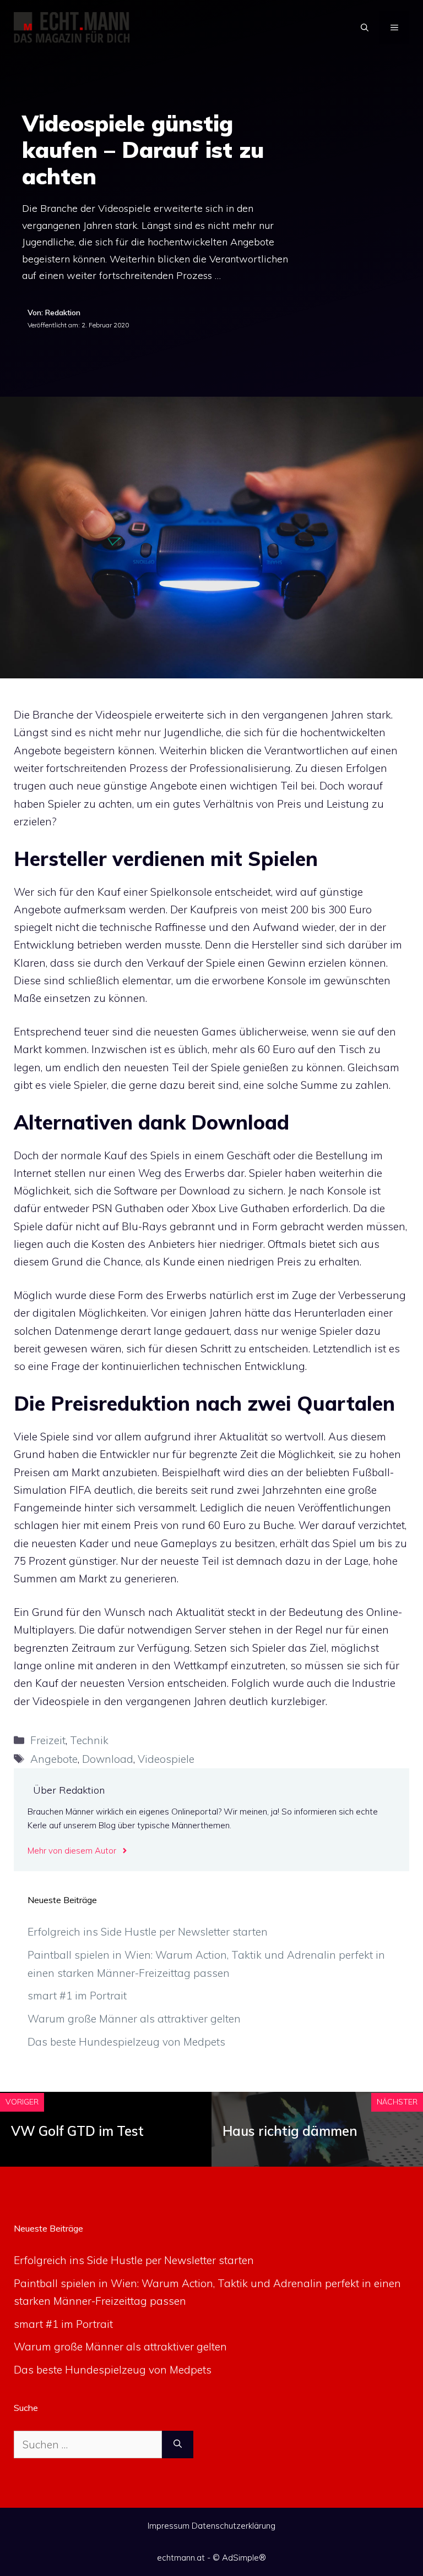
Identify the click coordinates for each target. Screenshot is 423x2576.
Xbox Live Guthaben (241, 1208)
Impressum (169, 2526)
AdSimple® (244, 2558)
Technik (89, 1740)
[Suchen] (178, 2445)
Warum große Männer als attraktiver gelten (134, 2019)
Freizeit (48, 1740)
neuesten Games (195, 1032)
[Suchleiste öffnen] (365, 28)
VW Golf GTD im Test (77, 2131)
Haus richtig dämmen (290, 2131)
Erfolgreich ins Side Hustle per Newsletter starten (148, 1932)
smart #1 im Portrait (77, 1996)
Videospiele (166, 1759)
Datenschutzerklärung (234, 2526)
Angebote (54, 1759)
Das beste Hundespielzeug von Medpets (126, 2042)
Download (108, 1759)
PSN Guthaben (128, 1208)
